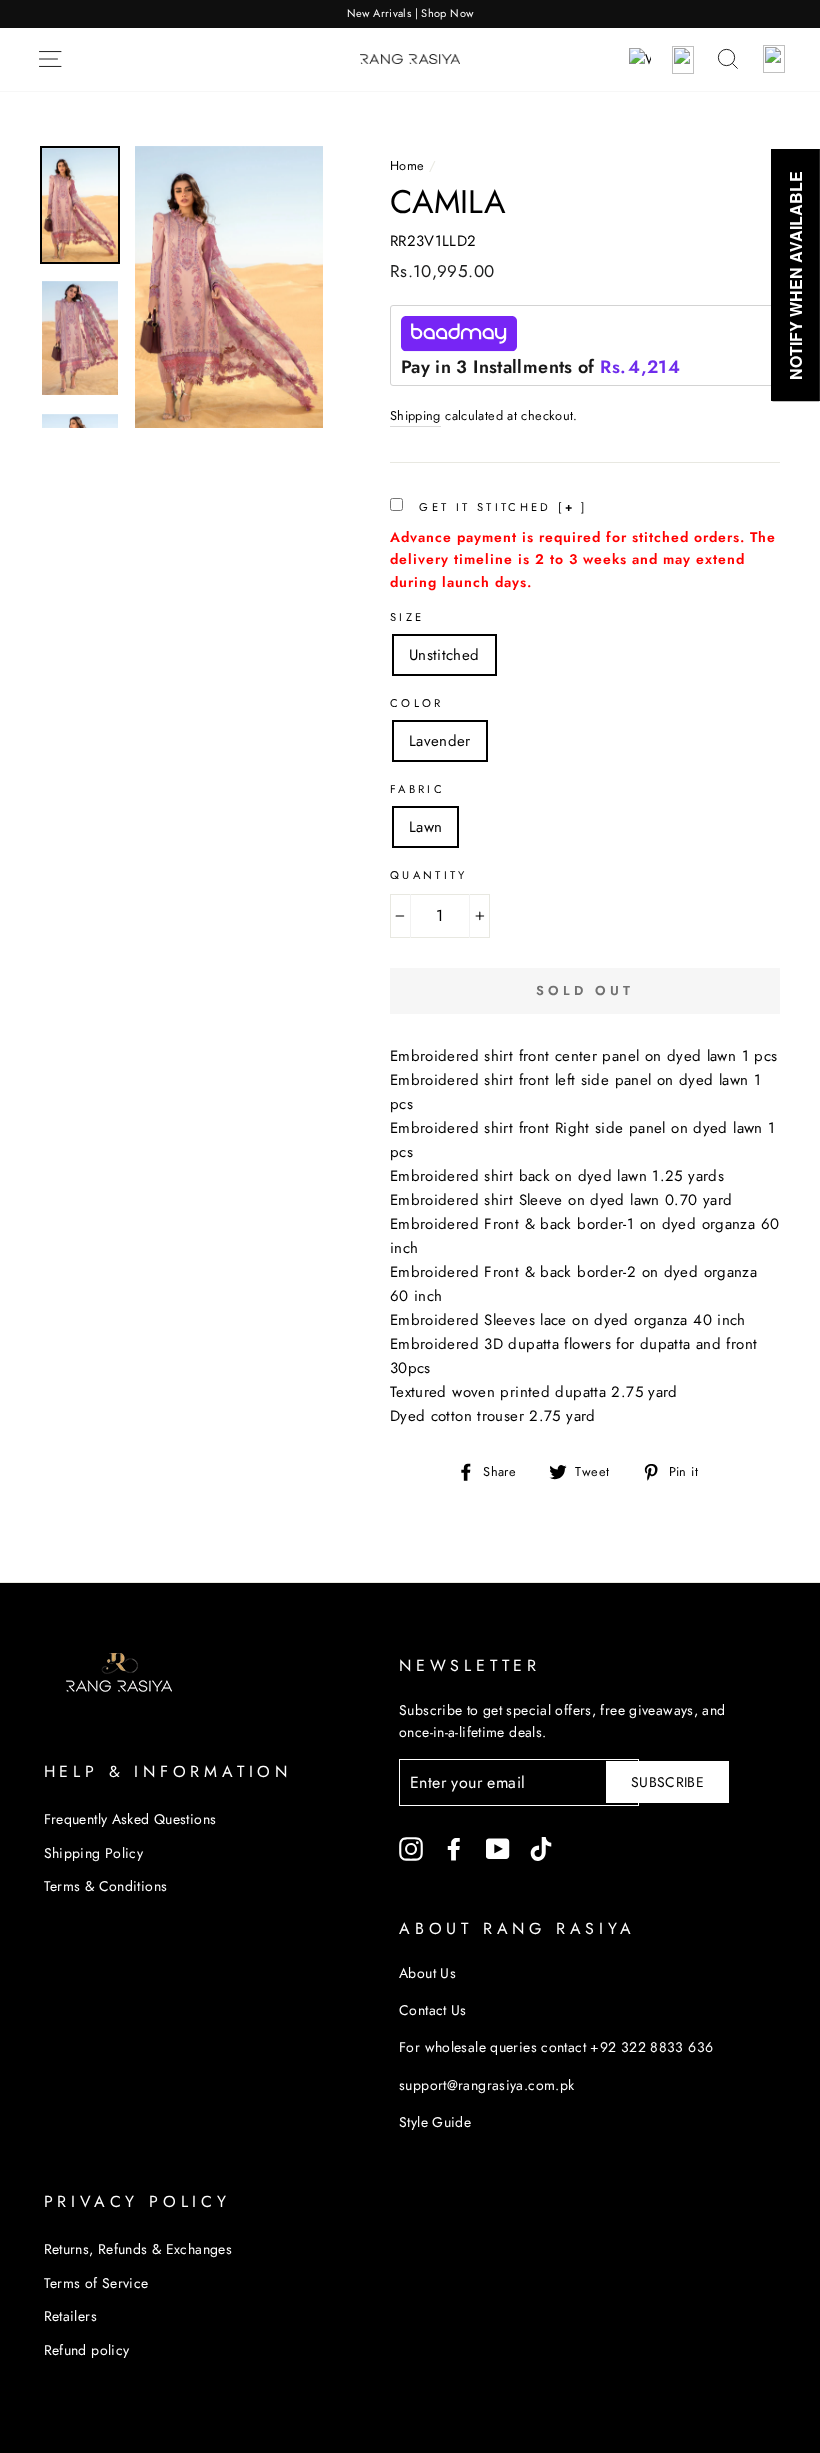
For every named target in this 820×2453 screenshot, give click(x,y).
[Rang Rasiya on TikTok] (541, 1848)
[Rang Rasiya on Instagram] (411, 1848)
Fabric (417, 789)
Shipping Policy (94, 1853)
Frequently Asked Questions (130, 1819)
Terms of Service (96, 2283)
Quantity (429, 875)
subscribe (667, 1782)
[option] (410, 14)
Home (407, 165)
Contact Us (433, 2010)
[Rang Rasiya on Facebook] (454, 1848)
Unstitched (444, 655)
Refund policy (87, 2350)
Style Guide (435, 2122)
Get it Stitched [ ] (500, 507)
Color (417, 703)
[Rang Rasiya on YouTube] (498, 1848)
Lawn (426, 827)
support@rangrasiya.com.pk (486, 2085)
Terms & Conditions (106, 1886)
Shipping (415, 415)
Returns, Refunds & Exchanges (138, 2249)
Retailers (70, 2316)
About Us (427, 1973)
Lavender (440, 741)
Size (407, 617)
